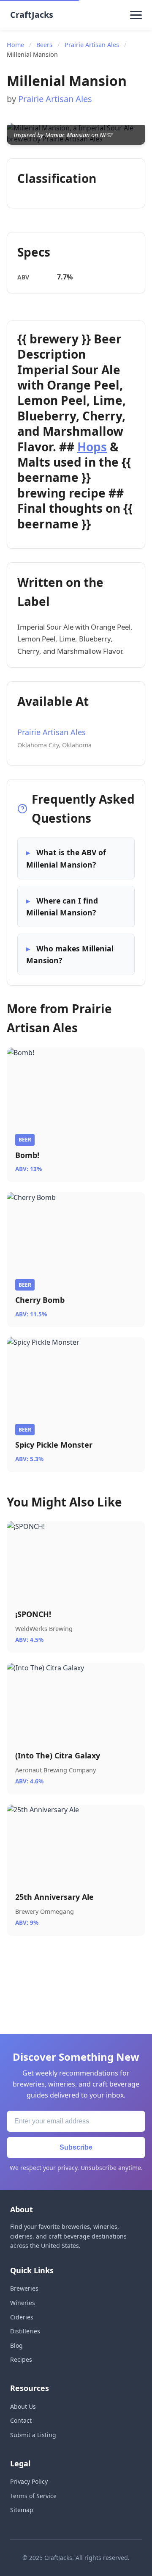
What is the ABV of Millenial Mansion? (66, 858)
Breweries (24, 2288)
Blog (16, 2345)
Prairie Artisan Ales (92, 45)
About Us (23, 2406)
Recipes (21, 2359)
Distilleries (25, 2331)
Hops (92, 447)
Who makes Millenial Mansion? (70, 954)
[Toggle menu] (136, 15)
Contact (21, 2420)
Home (15, 45)
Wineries (23, 2303)
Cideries (22, 2317)
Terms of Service (33, 2496)
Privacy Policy (29, 2481)
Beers (44, 45)
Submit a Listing (33, 2435)
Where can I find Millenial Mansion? (62, 907)
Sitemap (22, 2510)
